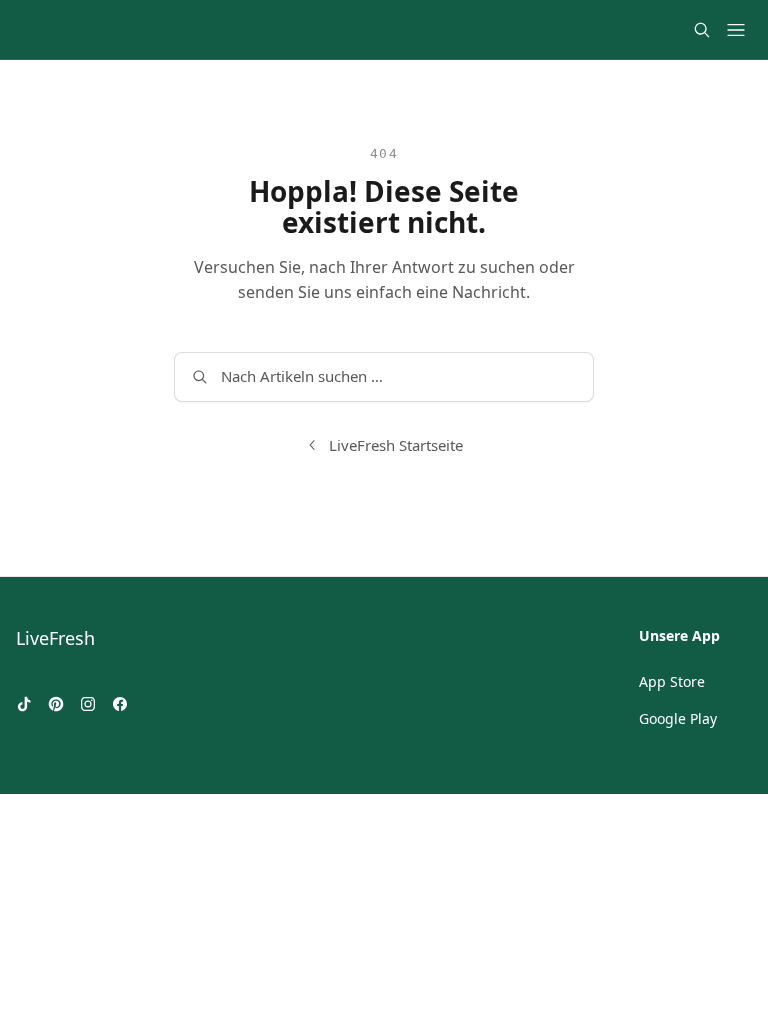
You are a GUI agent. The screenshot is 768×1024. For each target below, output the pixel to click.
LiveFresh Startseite (396, 445)
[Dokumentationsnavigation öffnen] (736, 30)
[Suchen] (702, 30)
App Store (672, 681)
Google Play (678, 718)
